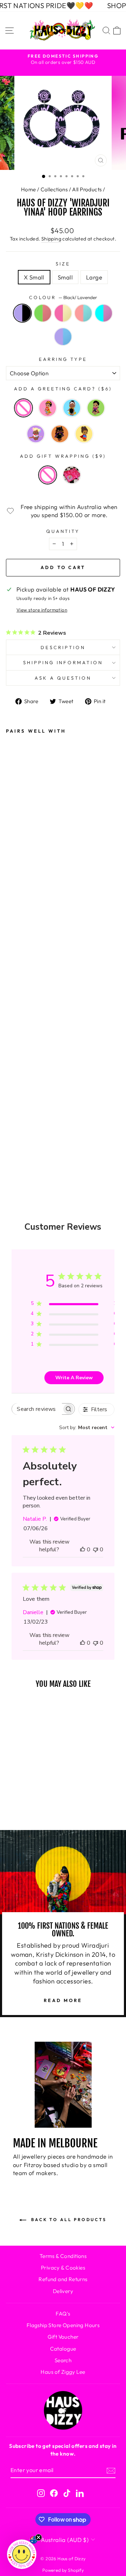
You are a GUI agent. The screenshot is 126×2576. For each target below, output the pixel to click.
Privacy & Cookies (63, 2268)
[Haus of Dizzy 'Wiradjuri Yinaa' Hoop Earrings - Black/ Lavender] (16, 1039)
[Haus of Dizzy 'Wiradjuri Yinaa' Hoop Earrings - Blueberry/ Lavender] (16, 1134)
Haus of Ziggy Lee (63, 2372)
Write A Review (74, 1378)
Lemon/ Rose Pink (63, 313)
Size (63, 264)
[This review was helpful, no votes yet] (83, 1550)
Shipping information (63, 662)
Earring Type (63, 359)
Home (29, 189)
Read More (63, 2000)
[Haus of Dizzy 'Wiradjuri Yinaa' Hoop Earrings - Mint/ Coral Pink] (16, 1096)
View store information (42, 610)
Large (94, 277)
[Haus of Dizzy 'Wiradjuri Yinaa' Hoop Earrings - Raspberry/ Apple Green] (16, 1058)
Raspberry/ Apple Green (43, 313)
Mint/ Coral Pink (83, 313)
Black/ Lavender (22, 313)
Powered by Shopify (63, 2570)
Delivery (63, 2291)
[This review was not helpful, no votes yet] (96, 1550)
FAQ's (63, 2314)
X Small (34, 277)
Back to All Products (68, 2220)
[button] (22, 2554)
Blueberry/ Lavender (63, 337)
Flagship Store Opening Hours (63, 2325)
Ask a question (63, 678)
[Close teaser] (38, 2537)
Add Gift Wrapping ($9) (63, 456)
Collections (54, 189)
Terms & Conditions (63, 2256)
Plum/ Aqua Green (104, 313)
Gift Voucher (63, 2337)
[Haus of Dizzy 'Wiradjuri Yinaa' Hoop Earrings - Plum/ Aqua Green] (16, 1115)
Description (63, 647)
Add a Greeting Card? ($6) (63, 389)
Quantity (63, 531)
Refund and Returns (63, 2279)
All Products (87, 189)
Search (63, 2360)
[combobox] (87, 1428)
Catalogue (63, 2349)
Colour (63, 297)
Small (65, 277)
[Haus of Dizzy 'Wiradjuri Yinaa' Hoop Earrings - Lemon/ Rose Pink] (16, 1077)
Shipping (51, 239)
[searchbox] (37, 1409)
